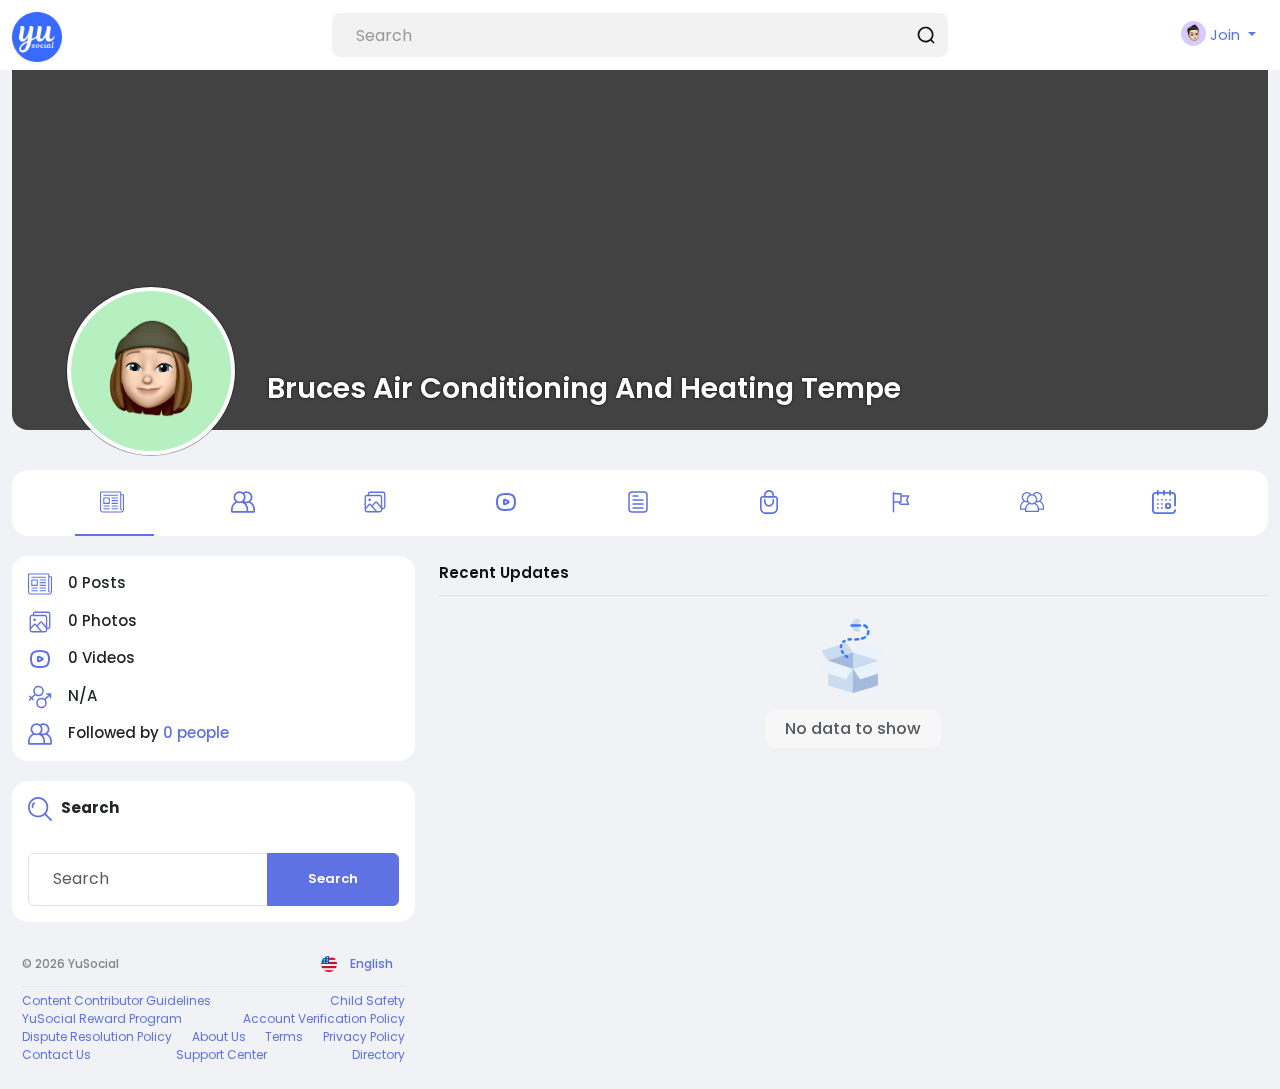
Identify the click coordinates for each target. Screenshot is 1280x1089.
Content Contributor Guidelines (116, 1000)
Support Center (221, 1054)
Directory (378, 1054)
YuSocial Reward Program (102, 1018)
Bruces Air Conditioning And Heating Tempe (584, 388)
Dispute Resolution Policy (97, 1036)
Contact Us (56, 1054)
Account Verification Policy (324, 1018)
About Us (219, 1036)
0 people (196, 732)
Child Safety (367, 1000)
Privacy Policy (364, 1036)
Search (333, 878)
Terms (284, 1036)
